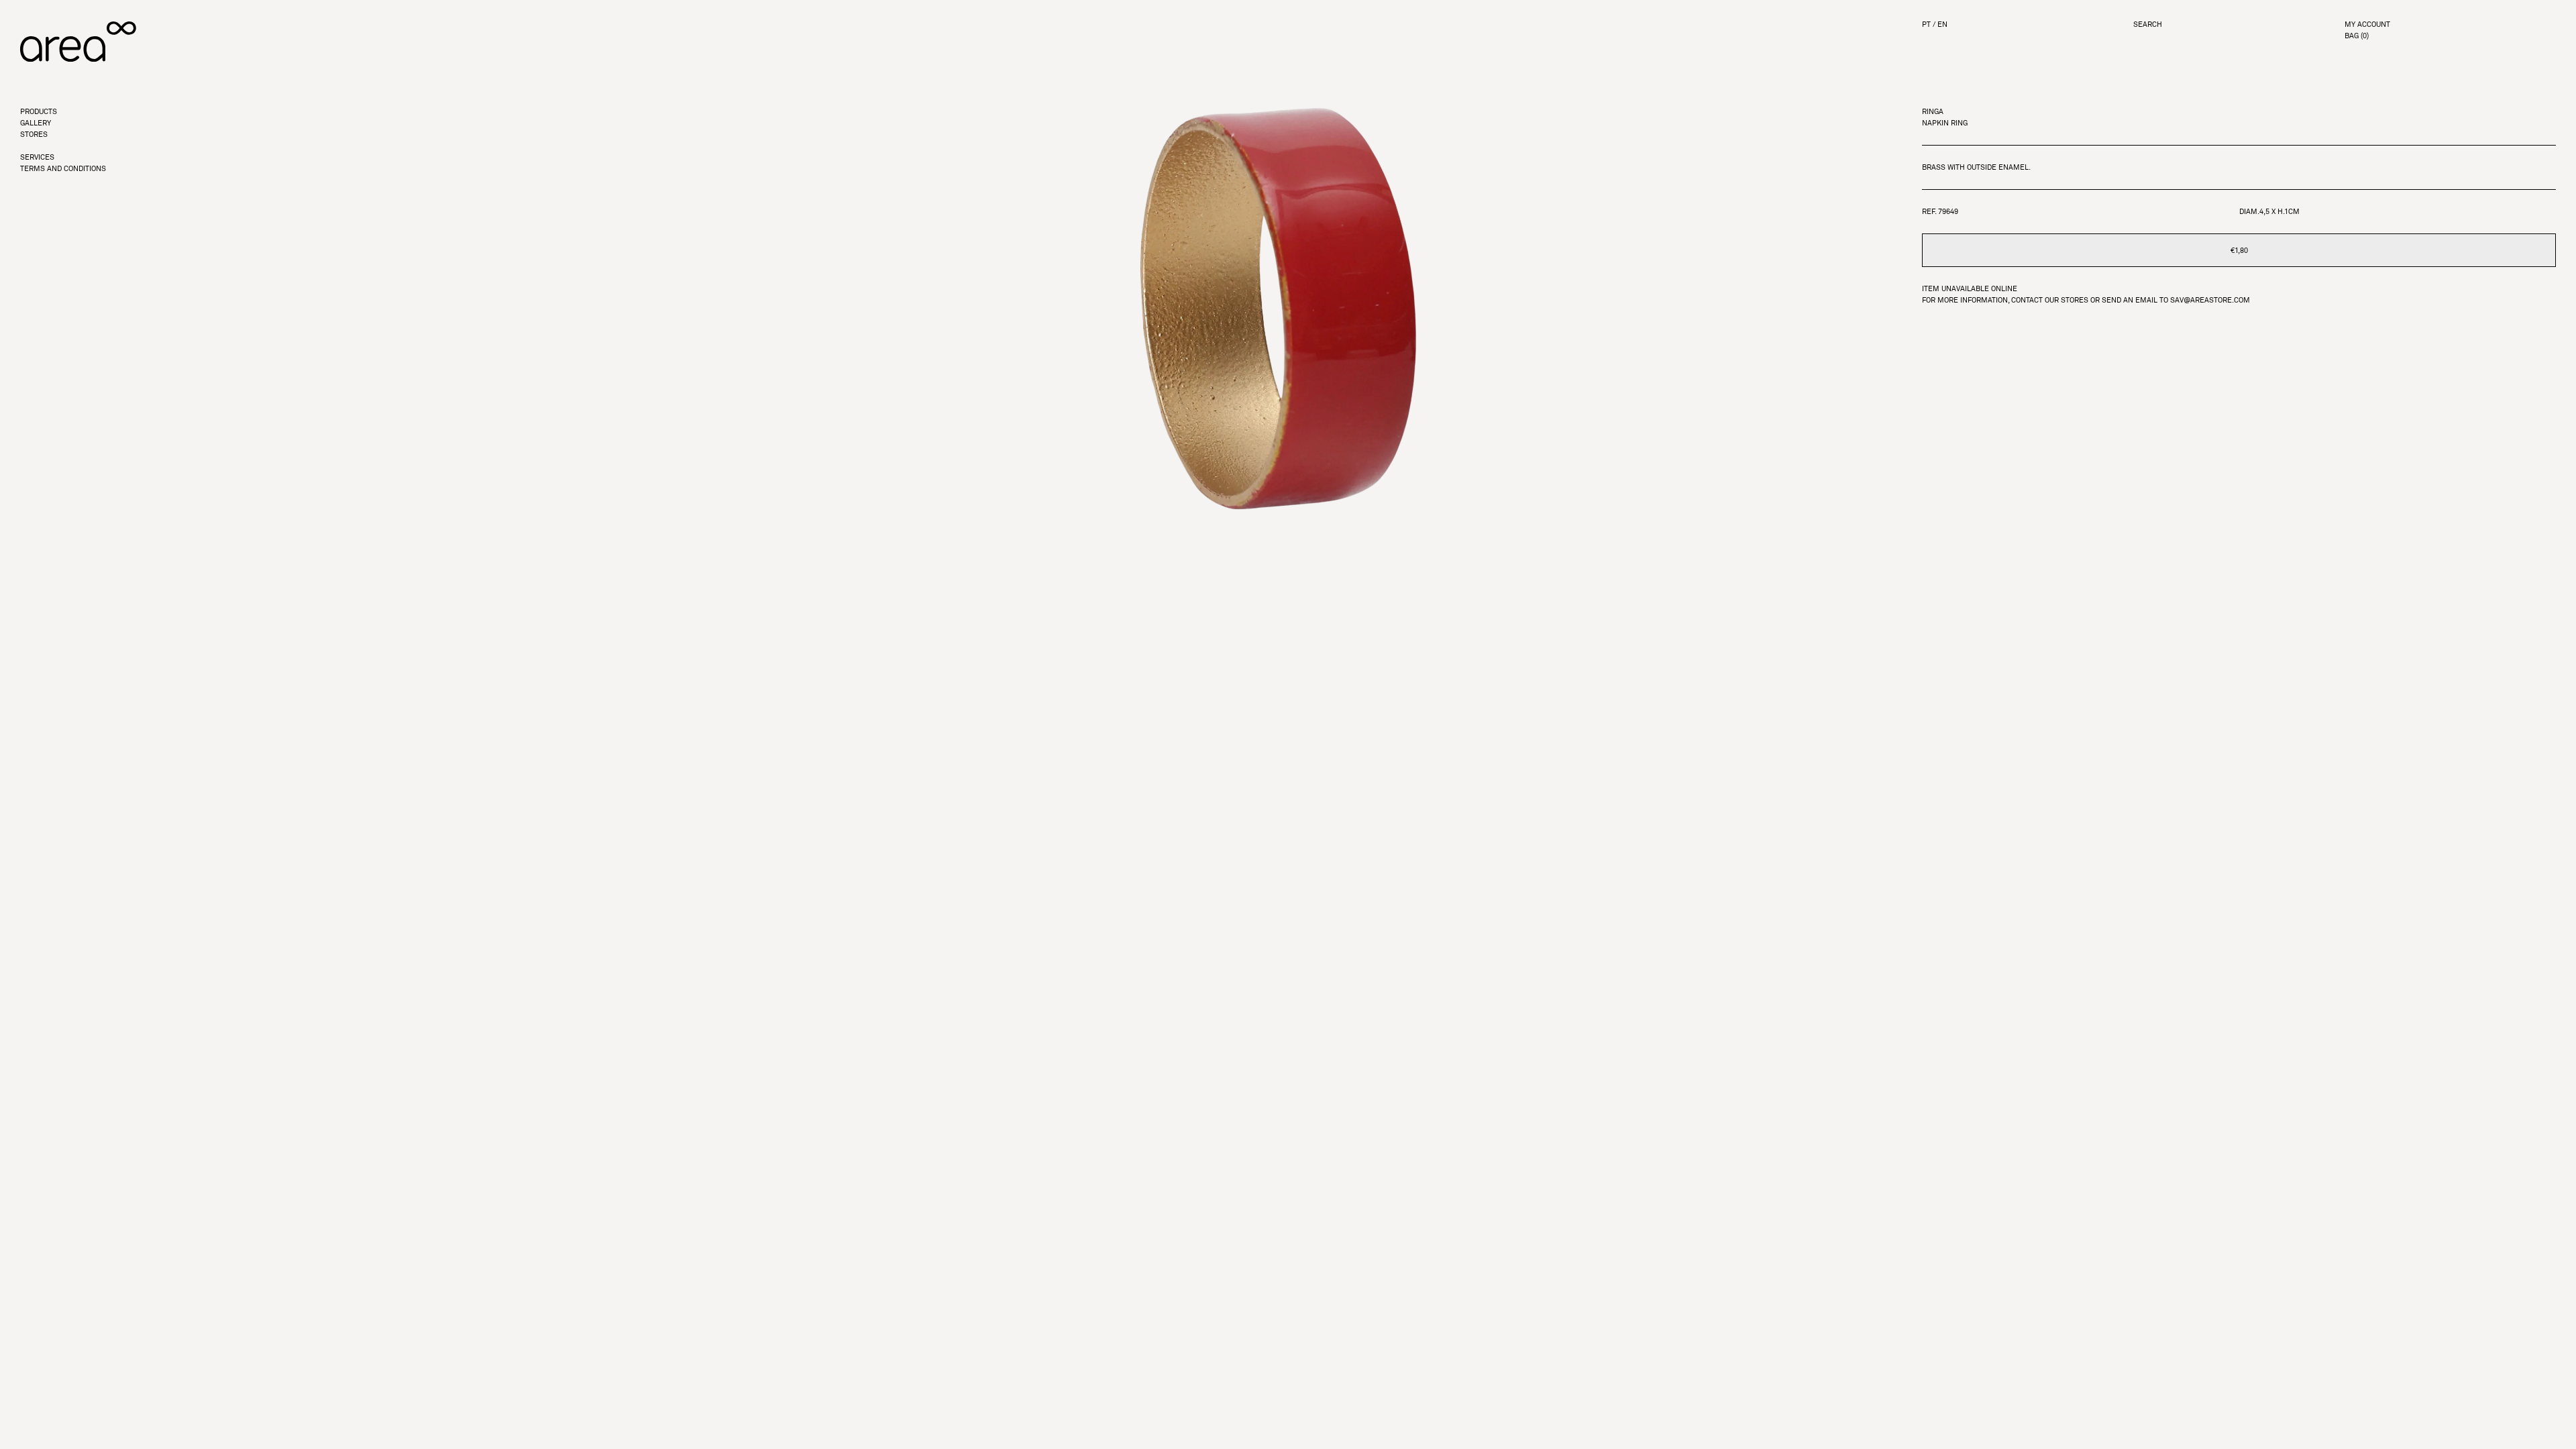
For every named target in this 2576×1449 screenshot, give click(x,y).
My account (2367, 24)
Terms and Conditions (63, 169)
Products (39, 112)
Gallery (36, 123)
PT (1926, 24)
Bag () (2357, 36)
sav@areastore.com (2210, 300)
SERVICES (37, 157)
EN (1942, 24)
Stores (34, 135)
